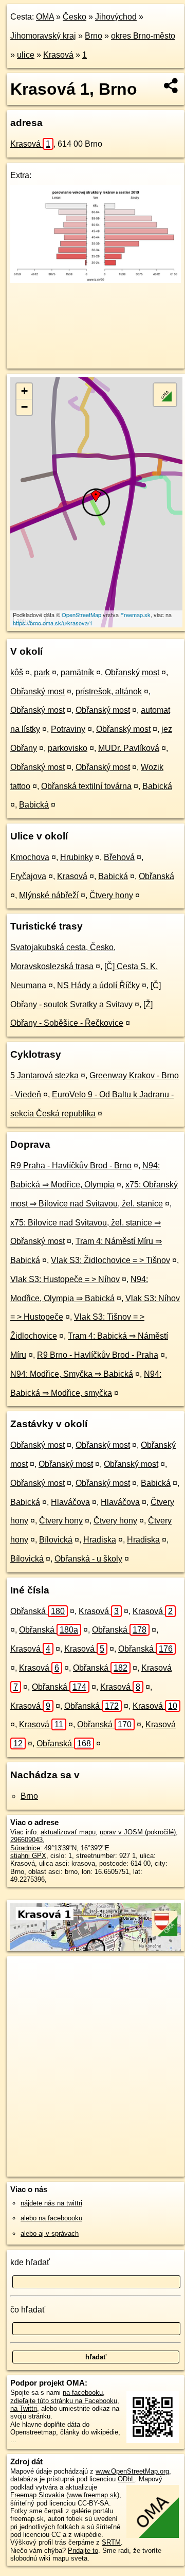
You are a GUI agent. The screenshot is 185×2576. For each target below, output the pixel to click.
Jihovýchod (116, 17)
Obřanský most (132, 672)
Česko (75, 17)
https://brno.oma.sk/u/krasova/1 (53, 623)
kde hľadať (30, 2262)
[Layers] (165, 395)
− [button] (24, 407)
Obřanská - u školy (88, 1559)
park (42, 672)
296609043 (26, 1840)
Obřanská (156, 876)
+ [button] (24, 391)
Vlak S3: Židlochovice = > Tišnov (110, 1260)
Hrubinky (77, 857)
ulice (26, 55)
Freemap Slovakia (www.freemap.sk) (65, 2495)
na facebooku (83, 2393)
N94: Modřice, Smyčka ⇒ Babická (72, 1374)
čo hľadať (28, 2310)
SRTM (111, 2542)
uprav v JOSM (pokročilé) (138, 1832)
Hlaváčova (70, 1502)
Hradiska (100, 1540)
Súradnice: (26, 1848)
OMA (45, 17)
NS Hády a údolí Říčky (98, 985)
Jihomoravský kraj (43, 36)
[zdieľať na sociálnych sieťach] (171, 85)
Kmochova (30, 857)
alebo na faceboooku (51, 2218)
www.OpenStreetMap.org (132, 2471)
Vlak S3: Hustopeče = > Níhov (65, 1279)
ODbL (126, 2479)
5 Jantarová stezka (44, 1075)
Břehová (119, 857)
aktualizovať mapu (68, 1832)
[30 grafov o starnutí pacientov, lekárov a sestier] (96, 280)
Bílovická (56, 1540)
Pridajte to (83, 2551)
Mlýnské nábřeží (49, 895)
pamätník (77, 672)
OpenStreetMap (81, 615)
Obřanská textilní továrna (86, 786)
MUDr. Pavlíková (129, 748)
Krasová (58, 55)
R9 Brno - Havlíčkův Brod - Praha (98, 1355)
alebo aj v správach (50, 2233)
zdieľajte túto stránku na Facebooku (64, 2401)
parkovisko (68, 748)
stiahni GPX (28, 1856)
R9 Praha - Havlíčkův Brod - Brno (71, 1166)
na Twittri (24, 2408)
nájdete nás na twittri (51, 2203)
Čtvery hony (111, 895)
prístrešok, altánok (109, 691)
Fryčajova (28, 876)
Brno (94, 36)
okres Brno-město (143, 36)
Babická (157, 786)
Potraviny (68, 729)
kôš (17, 672)
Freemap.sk (135, 615)
